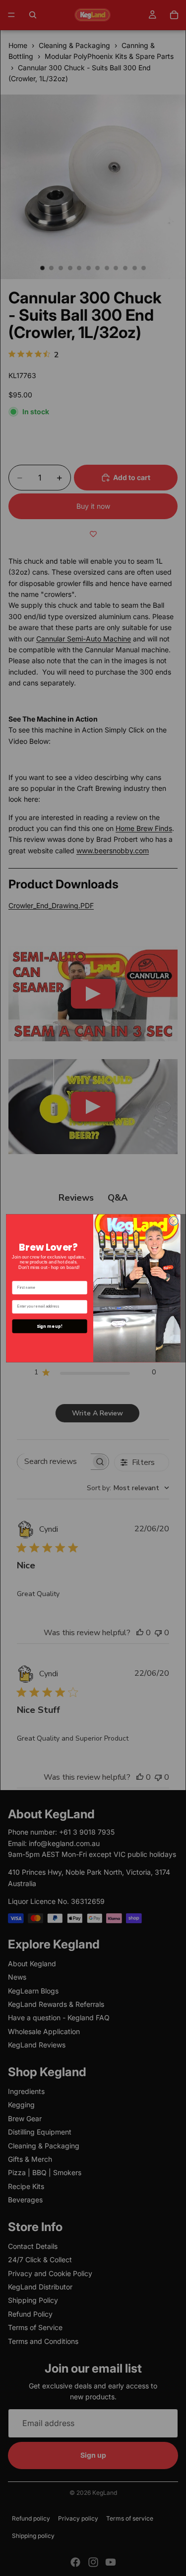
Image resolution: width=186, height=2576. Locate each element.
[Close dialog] (174, 1221)
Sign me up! (49, 1326)
